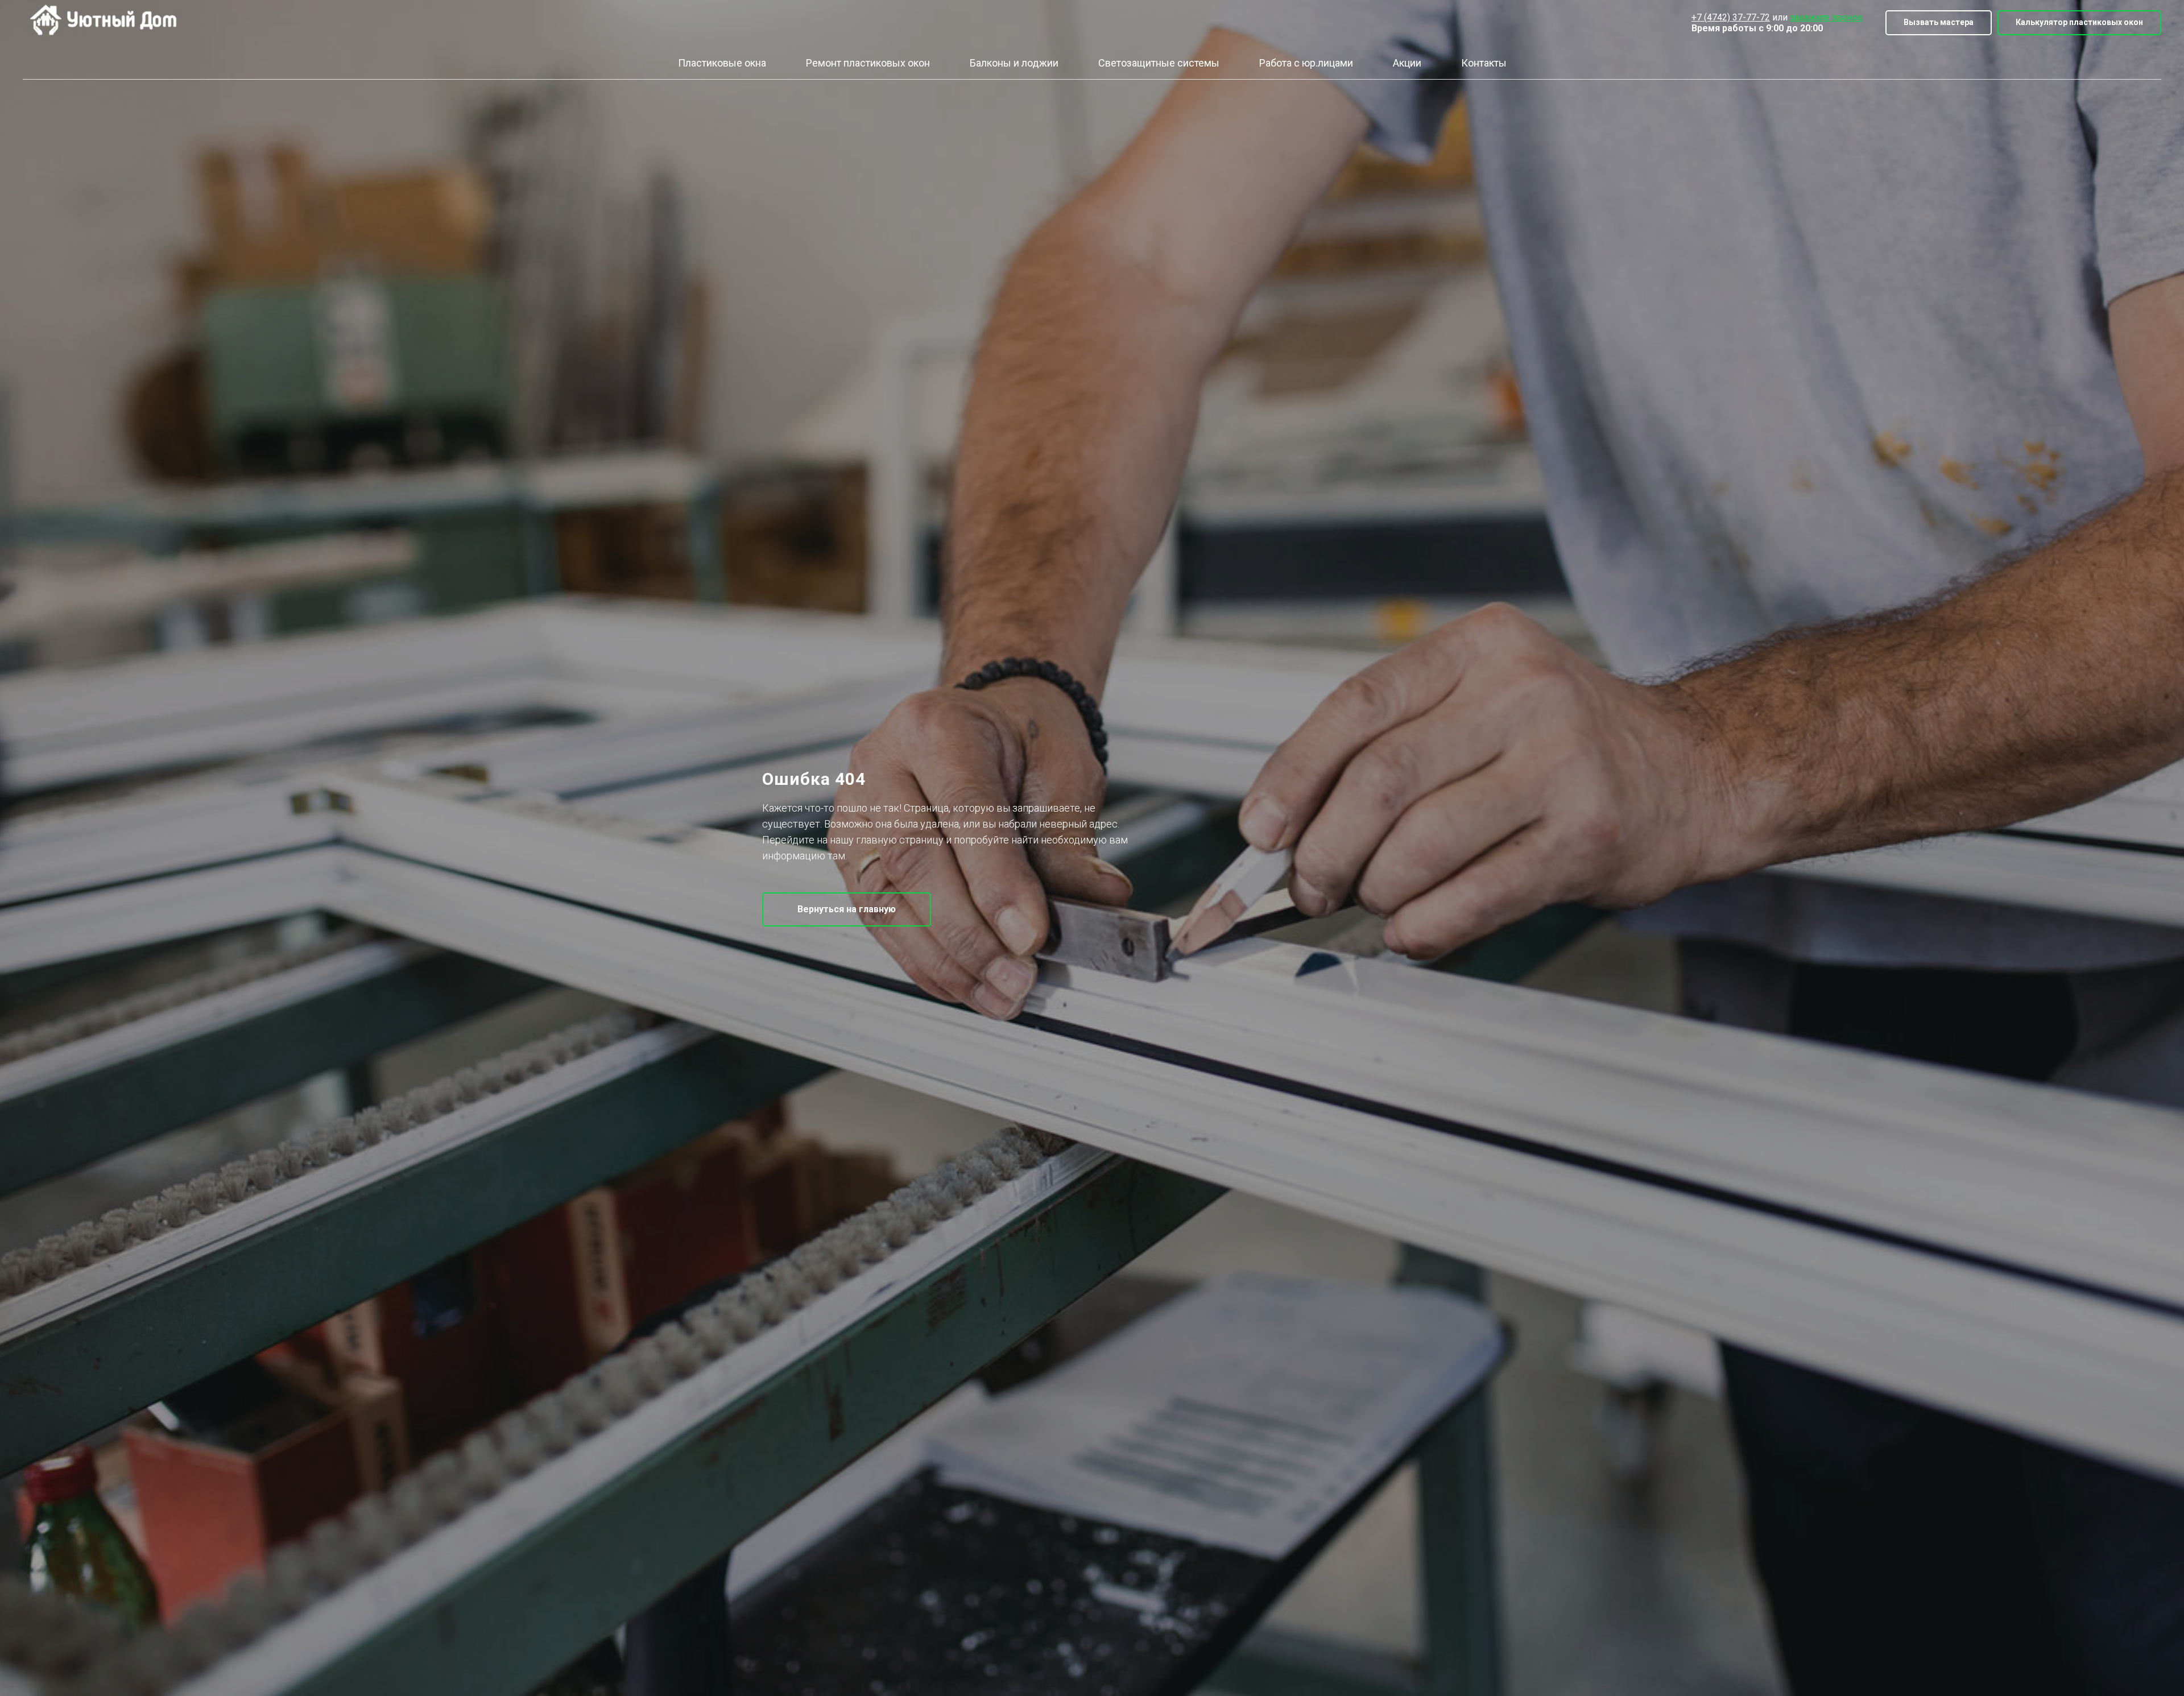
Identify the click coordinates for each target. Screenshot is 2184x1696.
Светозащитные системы (1159, 63)
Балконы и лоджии (1014, 63)
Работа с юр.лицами (1306, 63)
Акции (1407, 63)
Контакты (1484, 63)
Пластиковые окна (722, 63)
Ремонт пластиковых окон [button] (868, 63)
